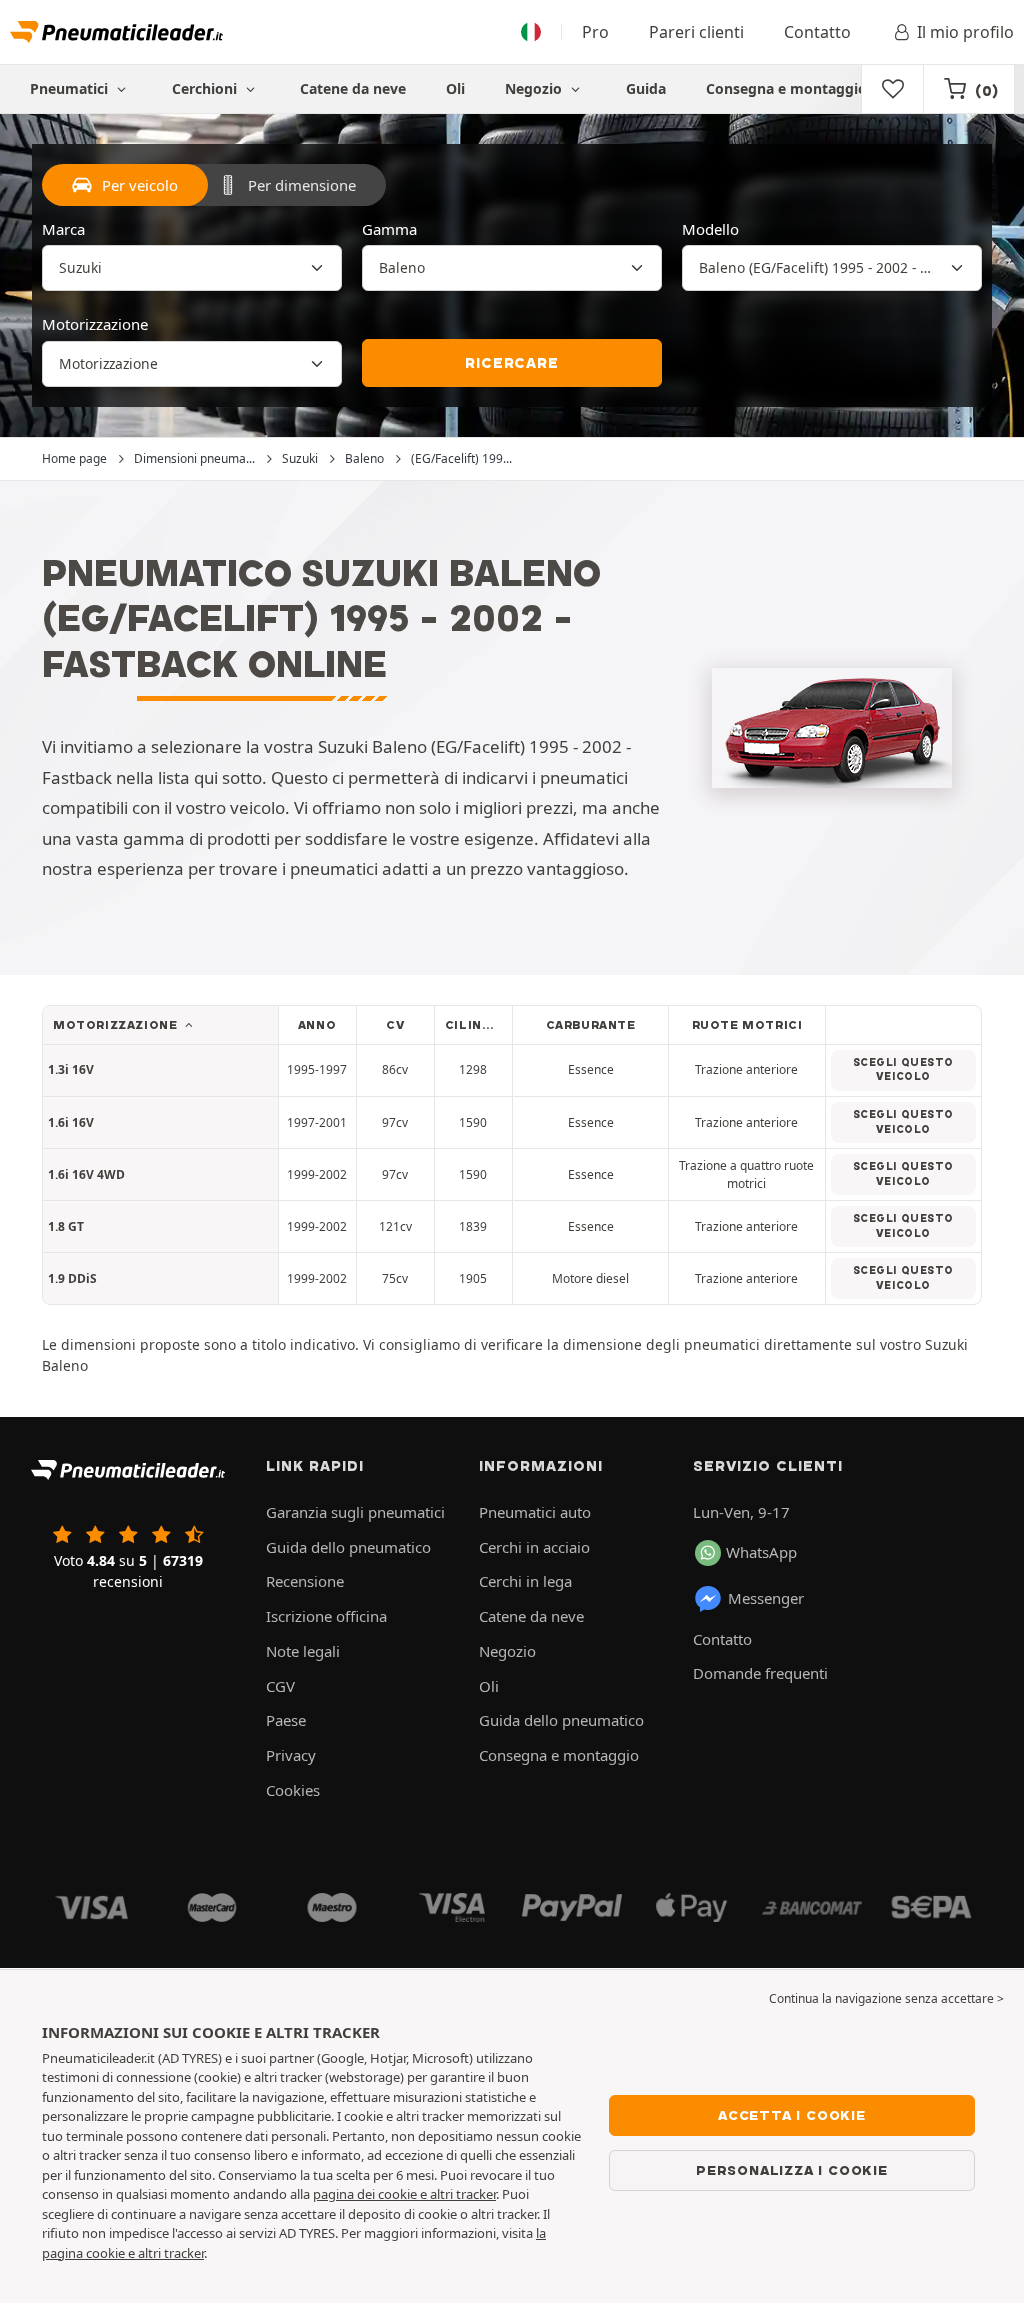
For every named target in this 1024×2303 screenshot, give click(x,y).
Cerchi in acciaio (534, 1547)
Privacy (291, 1755)
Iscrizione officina (326, 1616)
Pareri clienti (696, 32)
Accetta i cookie (792, 2115)
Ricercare (511, 363)
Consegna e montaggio (786, 88)
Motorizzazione (95, 324)
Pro (595, 32)
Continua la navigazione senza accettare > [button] (886, 1998)
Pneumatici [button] (71, 88)
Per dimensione (302, 185)
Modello (710, 229)
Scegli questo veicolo (903, 1070)
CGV (280, 1686)
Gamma (389, 229)
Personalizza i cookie (792, 2170)
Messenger (766, 1598)
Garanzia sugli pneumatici (355, 1512)
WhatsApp (761, 1552)
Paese (286, 1720)
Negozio (535, 88)
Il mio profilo (965, 32)
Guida (646, 88)
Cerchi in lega (525, 1581)
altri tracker (171, 2253)
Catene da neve (353, 88)
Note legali (303, 1651)
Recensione (305, 1581)
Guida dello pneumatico (348, 1547)
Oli (455, 88)
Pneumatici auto (535, 1512)
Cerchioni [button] (206, 88)
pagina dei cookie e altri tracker (404, 2194)
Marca (63, 229)
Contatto (817, 32)
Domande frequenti (760, 1673)
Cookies (293, 1790)
